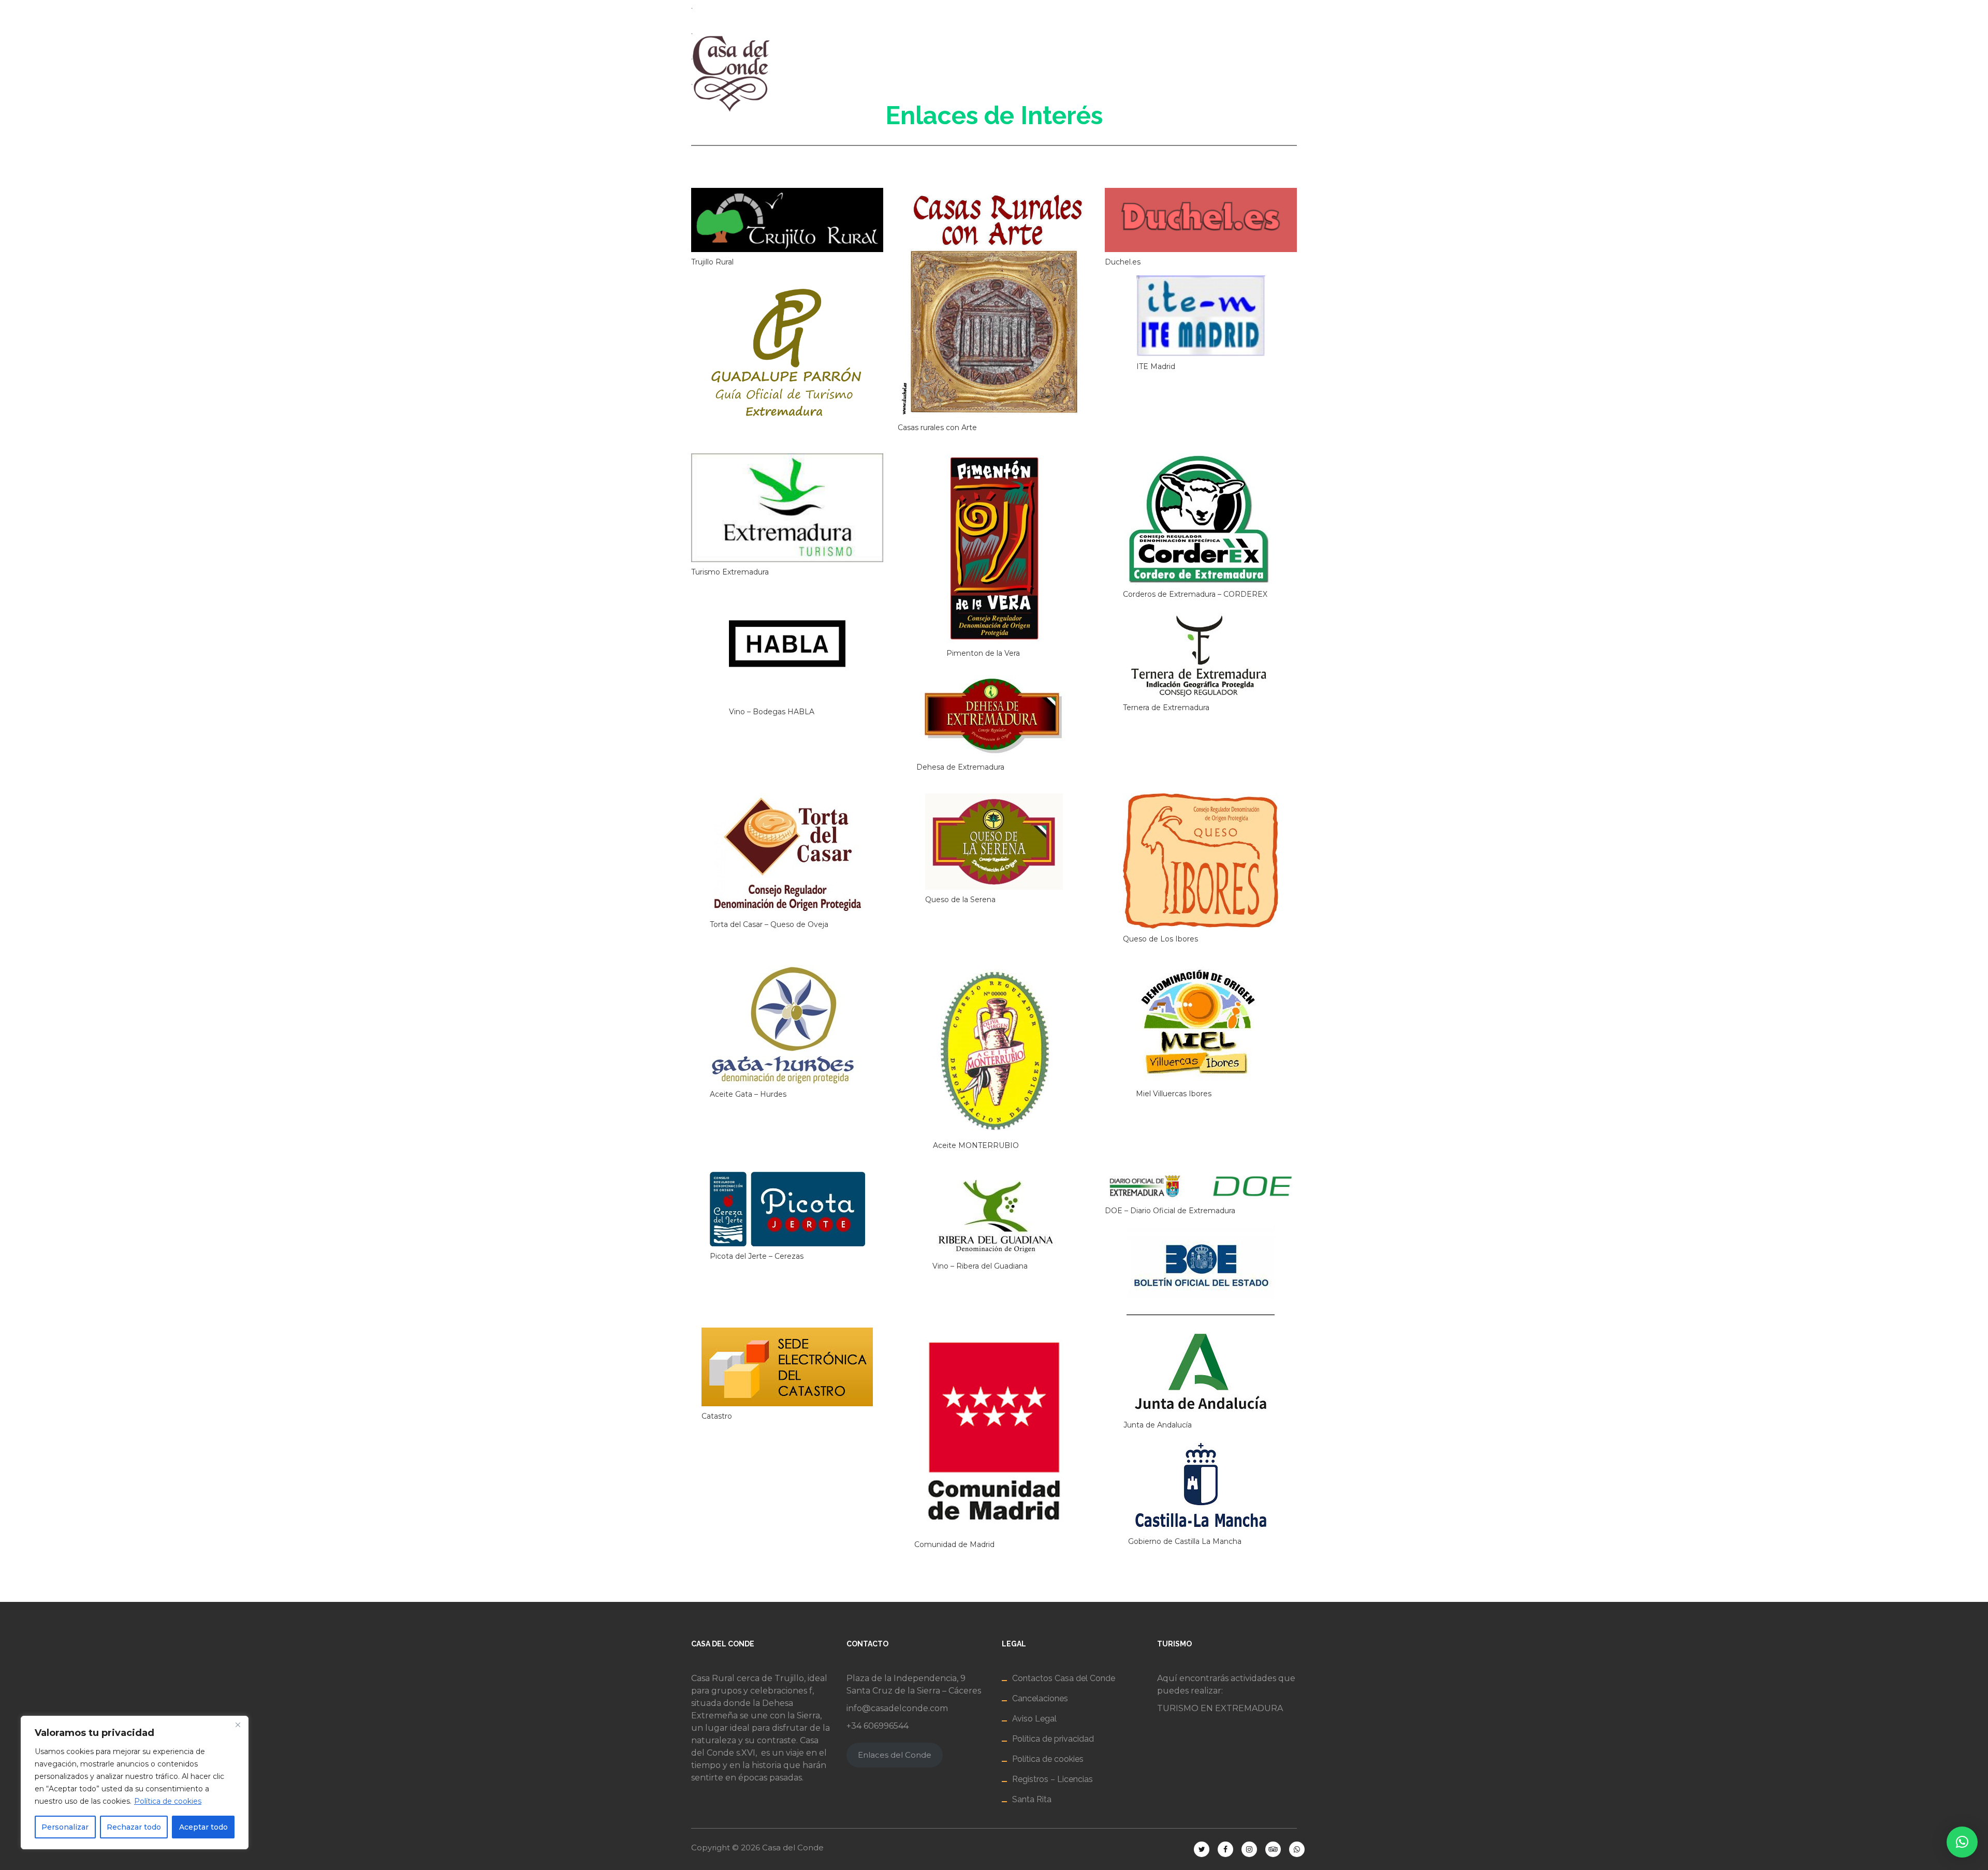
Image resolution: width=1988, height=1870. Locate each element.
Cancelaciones (1040, 1698)
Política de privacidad (1053, 1739)
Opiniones (1309, 73)
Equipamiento (1217, 73)
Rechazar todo (134, 1827)
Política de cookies (168, 1801)
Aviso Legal (1034, 1719)
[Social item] (1205, 10)
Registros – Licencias (1053, 1779)
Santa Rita (1032, 1799)
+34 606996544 (878, 1726)
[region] (135, 1783)
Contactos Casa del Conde (1064, 1678)
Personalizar (65, 1827)
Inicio (824, 73)
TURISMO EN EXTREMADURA (1220, 1708)
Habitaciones (974, 73)
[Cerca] (238, 1725)
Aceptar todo (203, 1827)
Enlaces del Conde (895, 1755)
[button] (1962, 1842)
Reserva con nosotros (1094, 73)
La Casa (890, 73)
